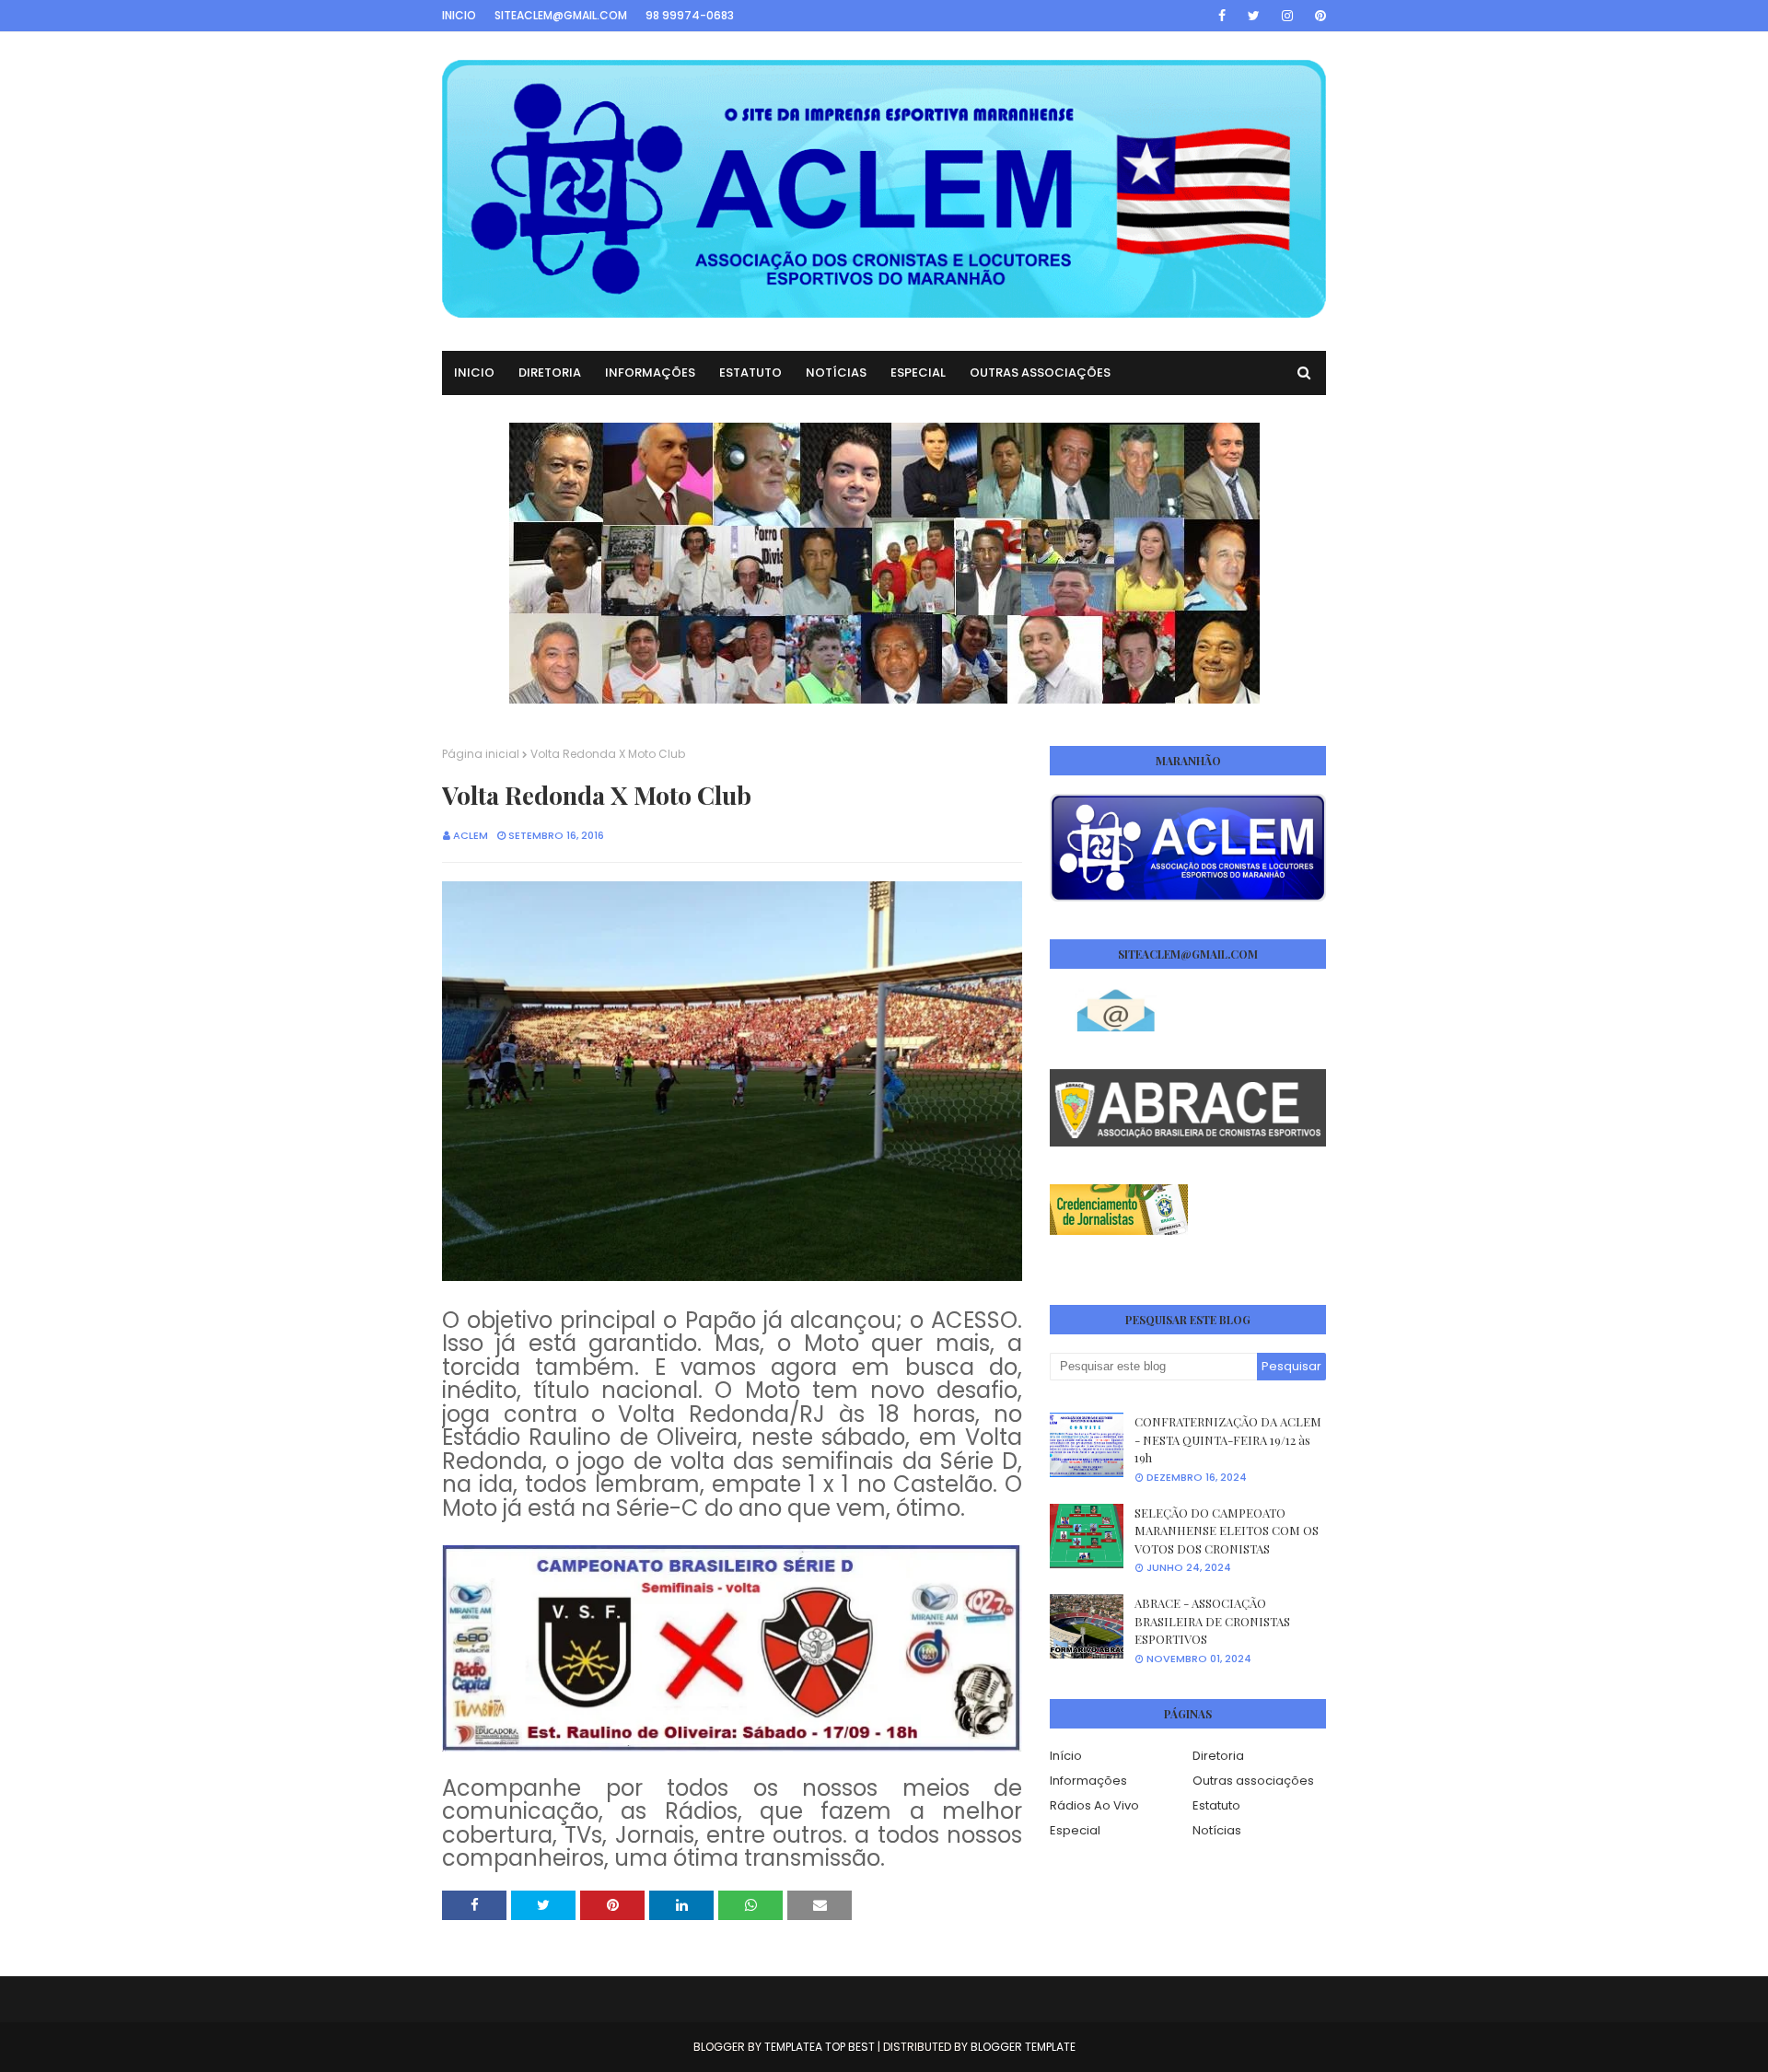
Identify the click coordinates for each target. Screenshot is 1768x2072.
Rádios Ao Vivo (1094, 1805)
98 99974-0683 (690, 15)
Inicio (459, 15)
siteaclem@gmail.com (561, 15)
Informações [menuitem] (650, 372)
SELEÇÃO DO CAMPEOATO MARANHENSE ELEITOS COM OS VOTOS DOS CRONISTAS (1227, 1531)
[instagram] (1287, 16)
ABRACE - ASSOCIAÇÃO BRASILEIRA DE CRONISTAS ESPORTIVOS (1212, 1621)
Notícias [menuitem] (836, 372)
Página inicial (481, 754)
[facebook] (1222, 16)
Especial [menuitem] (918, 372)
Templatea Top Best (820, 2047)
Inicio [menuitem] (474, 372)
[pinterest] (1317, 16)
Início (1066, 1756)
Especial (1075, 1830)
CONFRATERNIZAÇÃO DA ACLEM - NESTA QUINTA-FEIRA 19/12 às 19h (1228, 1439)
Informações (1088, 1781)
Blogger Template (1023, 2047)
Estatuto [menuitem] (750, 372)
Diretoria (1218, 1756)
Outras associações (1253, 1781)
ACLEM (471, 835)
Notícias (1217, 1830)
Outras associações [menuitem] (1040, 372)
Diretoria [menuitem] (550, 372)
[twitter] (1254, 16)
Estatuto (1216, 1805)
